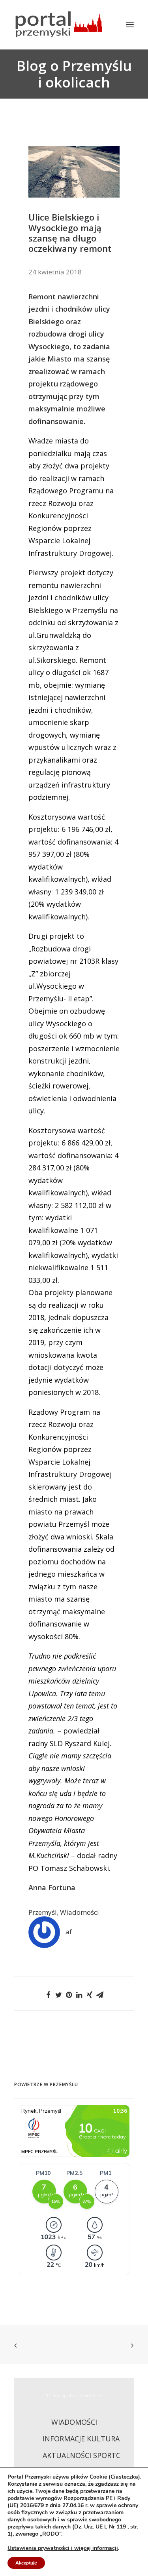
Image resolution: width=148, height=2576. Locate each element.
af (69, 1932)
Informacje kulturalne (88, 2439)
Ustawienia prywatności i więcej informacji (63, 2548)
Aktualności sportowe (87, 2455)
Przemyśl (43, 1912)
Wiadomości (80, 1912)
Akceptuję (26, 2563)
